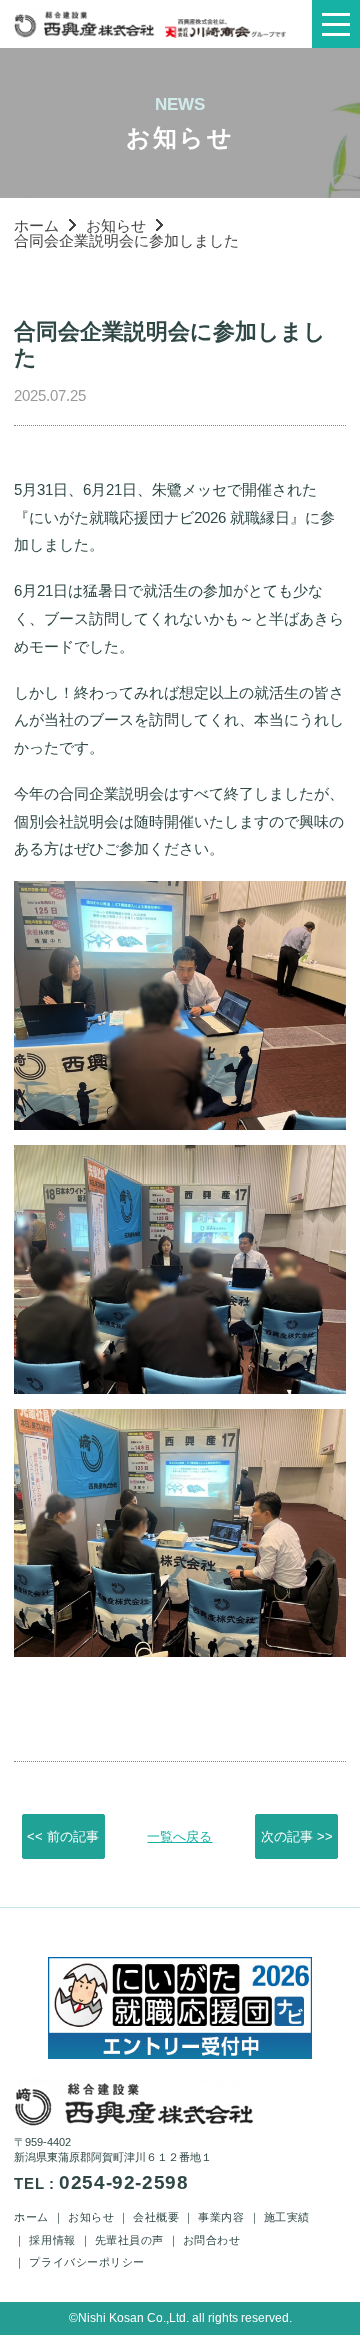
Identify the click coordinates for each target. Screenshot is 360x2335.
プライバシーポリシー (86, 2262)
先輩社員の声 (129, 2240)
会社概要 (156, 2217)
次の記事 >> (297, 1836)
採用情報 (52, 2240)
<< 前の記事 (63, 1836)
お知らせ (116, 225)
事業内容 (221, 2217)
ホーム (36, 225)
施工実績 (287, 2217)
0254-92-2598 (123, 2182)
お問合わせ (212, 2240)
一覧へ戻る (179, 1836)
